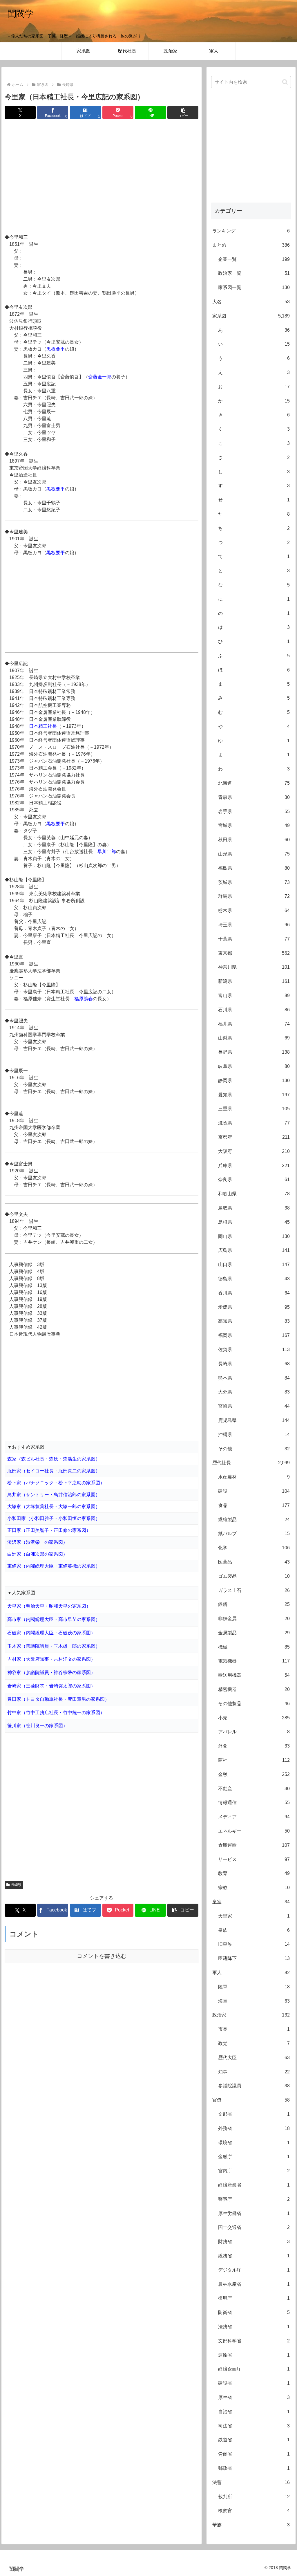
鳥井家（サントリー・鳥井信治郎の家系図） (54, 1495)
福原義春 (84, 999)
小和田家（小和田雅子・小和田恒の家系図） (54, 1518)
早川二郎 (107, 852)
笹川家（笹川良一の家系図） (37, 1726)
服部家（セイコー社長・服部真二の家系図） (54, 1471)
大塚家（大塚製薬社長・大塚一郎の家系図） (54, 1507)
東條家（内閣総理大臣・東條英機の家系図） (54, 1566)
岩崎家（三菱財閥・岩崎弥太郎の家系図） (51, 1686)
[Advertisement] (102, 177)
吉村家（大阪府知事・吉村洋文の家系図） (51, 1659)
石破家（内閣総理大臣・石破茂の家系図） (51, 1633)
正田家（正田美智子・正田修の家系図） (49, 1530)
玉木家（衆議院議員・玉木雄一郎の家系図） (54, 1646)
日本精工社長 (43, 726)
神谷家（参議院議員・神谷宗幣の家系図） (51, 1672)
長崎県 (16, 1885)
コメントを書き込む (102, 1956)
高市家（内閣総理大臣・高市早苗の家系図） (54, 1619)
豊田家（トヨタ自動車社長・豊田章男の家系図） (58, 1699)
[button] (183, 112)
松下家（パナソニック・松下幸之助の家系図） (56, 1483)
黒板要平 (56, 349)
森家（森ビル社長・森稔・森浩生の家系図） (54, 1459)
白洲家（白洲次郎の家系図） (37, 1554)
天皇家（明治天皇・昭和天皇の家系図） (49, 1606)
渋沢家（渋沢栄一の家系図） (37, 1542)
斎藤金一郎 (100, 377)
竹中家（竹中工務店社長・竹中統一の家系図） (56, 1713)
